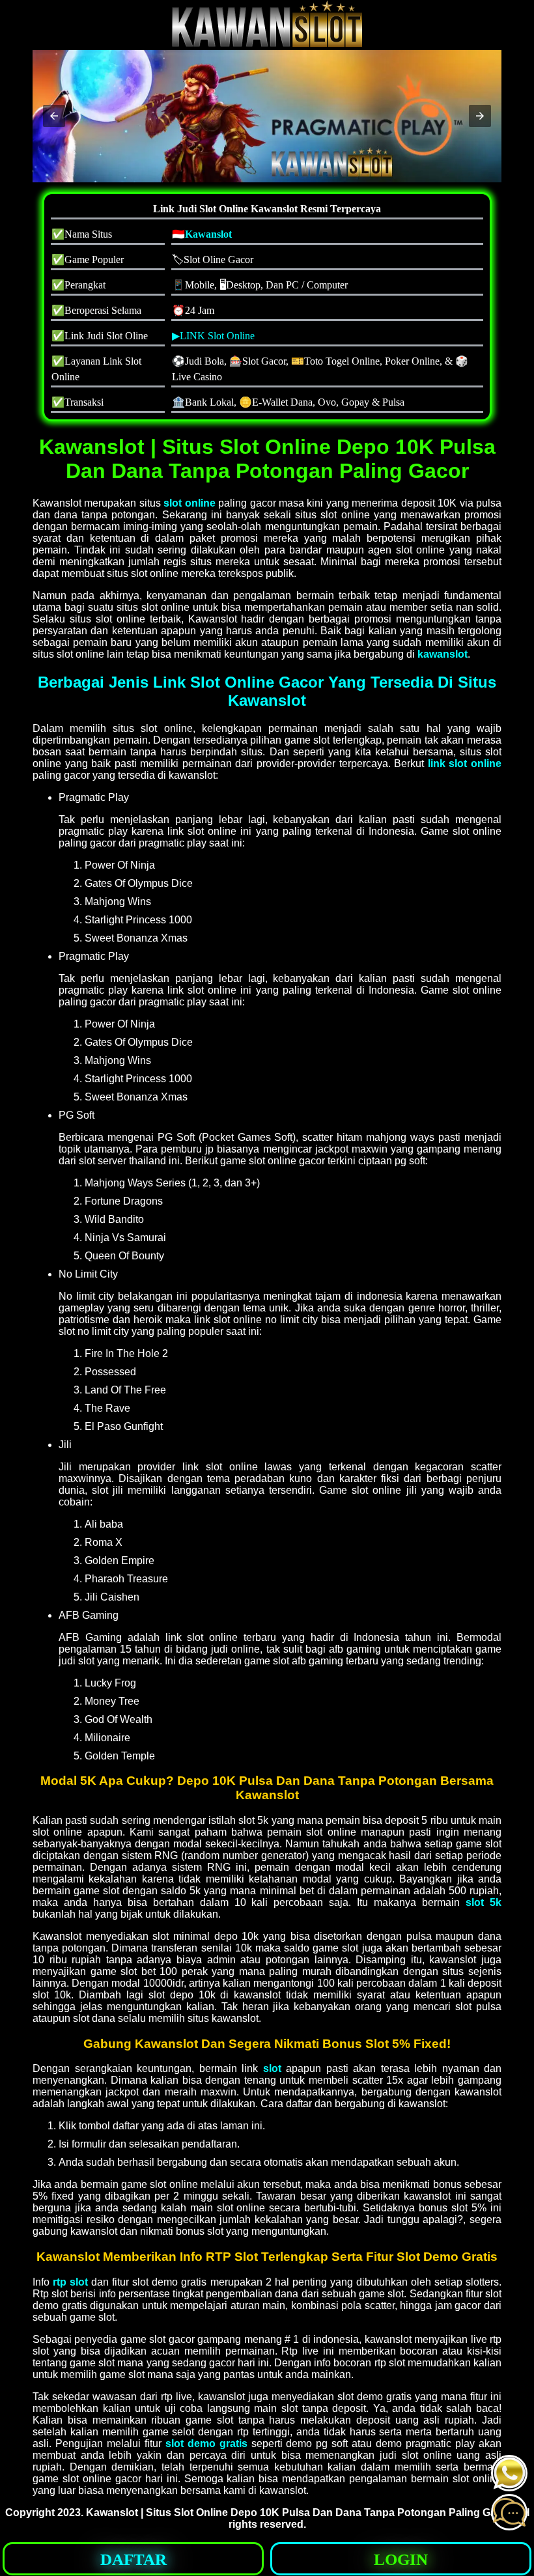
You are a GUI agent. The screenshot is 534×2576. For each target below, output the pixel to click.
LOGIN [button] (401, 2559)
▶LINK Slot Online (213, 336)
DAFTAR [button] (133, 2559)
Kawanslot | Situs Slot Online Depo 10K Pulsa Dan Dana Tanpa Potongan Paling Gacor (299, 2513)
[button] (54, 116)
